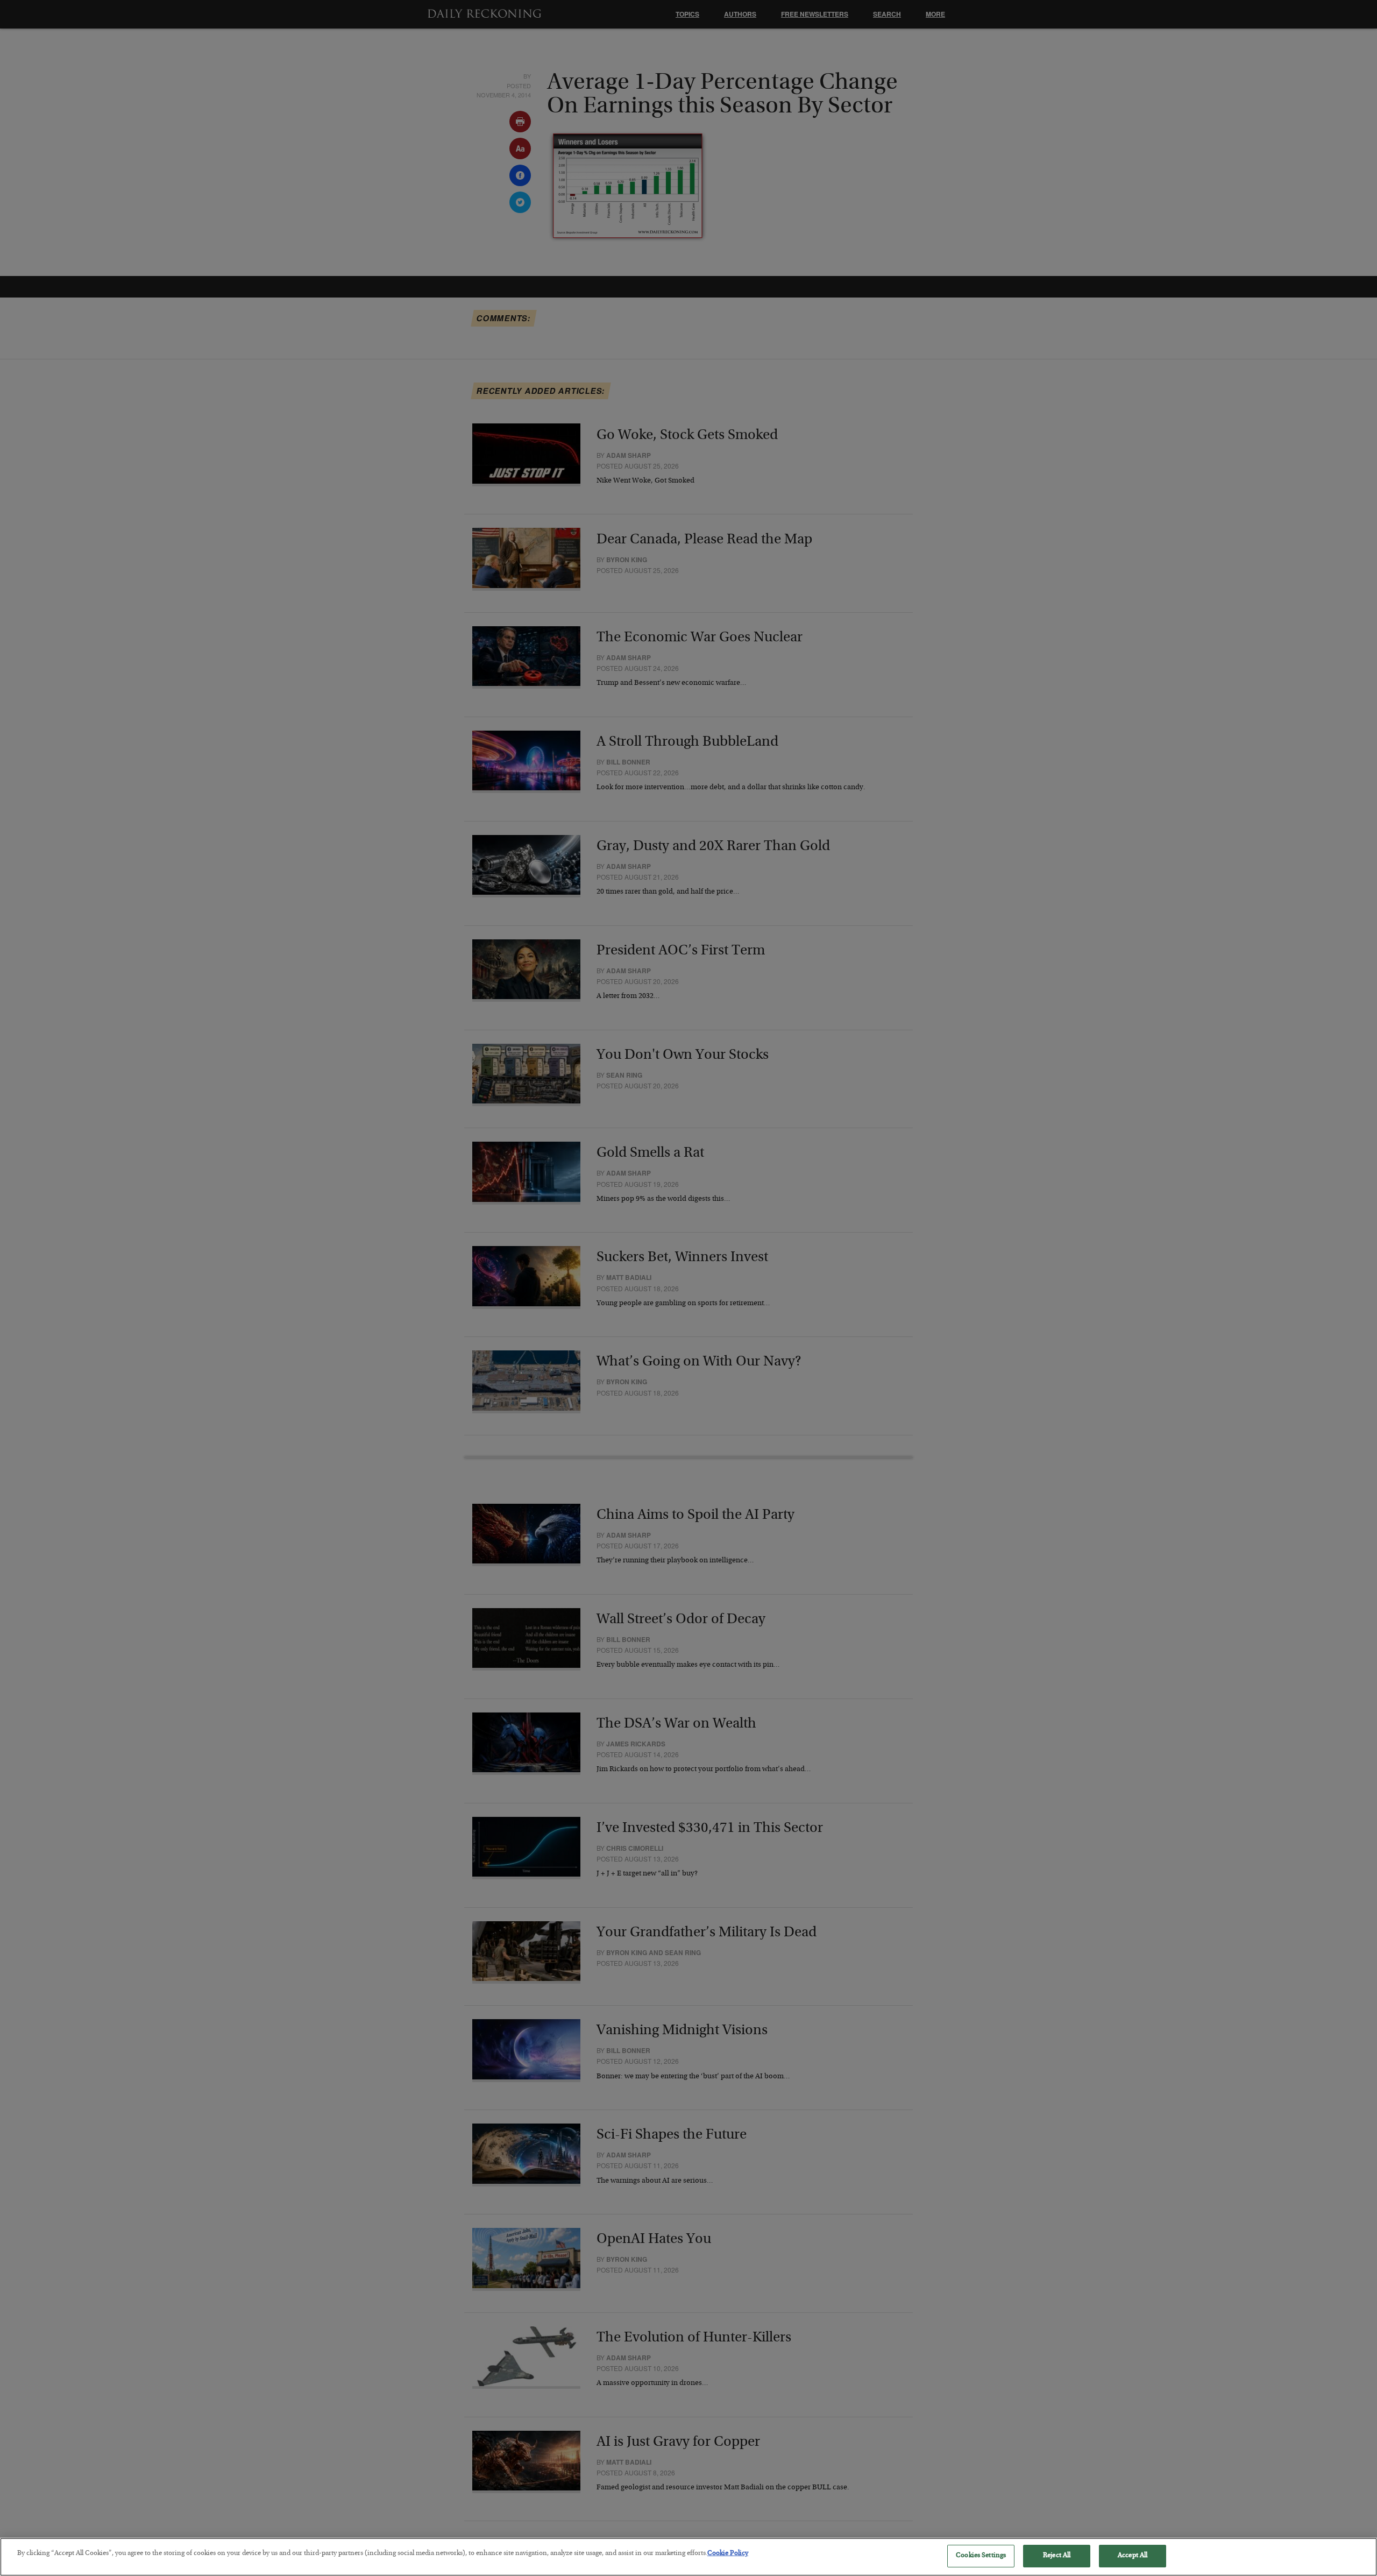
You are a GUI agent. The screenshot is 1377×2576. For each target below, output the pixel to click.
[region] (688, 2557)
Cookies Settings (981, 2556)
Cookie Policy (728, 2554)
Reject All (1057, 2556)
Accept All (1133, 2556)
